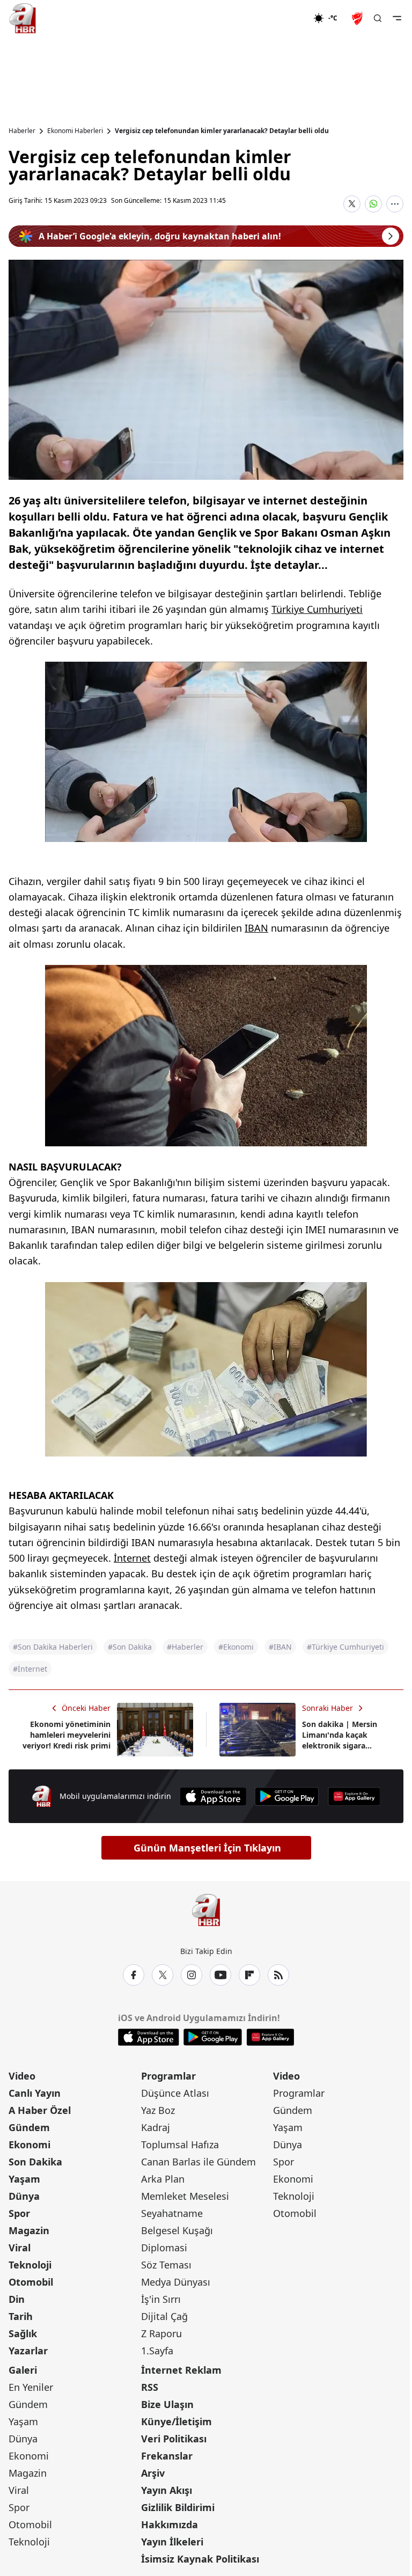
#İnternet (30, 1669)
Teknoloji (30, 2265)
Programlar (168, 2076)
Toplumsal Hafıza (180, 2145)
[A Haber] (23, 18)
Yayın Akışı (167, 2490)
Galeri (23, 2370)
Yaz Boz (158, 2110)
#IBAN (280, 1647)
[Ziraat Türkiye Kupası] (358, 18)
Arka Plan (163, 2179)
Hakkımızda (170, 2524)
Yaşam (24, 2179)
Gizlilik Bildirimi (178, 2507)
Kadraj (156, 2127)
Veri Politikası (174, 2439)
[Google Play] (287, 1796)
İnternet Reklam (181, 2370)
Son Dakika (35, 2162)
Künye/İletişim (176, 2421)
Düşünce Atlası (175, 2093)
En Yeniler (31, 2387)
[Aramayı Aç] (378, 18)
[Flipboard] (249, 1975)
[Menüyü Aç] (397, 18)
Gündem (29, 2127)
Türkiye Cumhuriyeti (317, 609)
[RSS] (278, 1975)
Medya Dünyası (176, 2282)
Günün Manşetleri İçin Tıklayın (207, 1848)
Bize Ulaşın (167, 2404)
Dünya (24, 2196)
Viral (20, 2248)
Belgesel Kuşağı (177, 2230)
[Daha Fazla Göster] (395, 204)
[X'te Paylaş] (352, 204)
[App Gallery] (354, 1796)
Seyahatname (172, 2213)
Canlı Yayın (35, 2093)
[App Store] (213, 1796)
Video (22, 2076)
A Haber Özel (40, 2110)
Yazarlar (28, 2351)
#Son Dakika (130, 1647)
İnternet (132, 1558)
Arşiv (153, 2473)
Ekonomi (30, 2145)
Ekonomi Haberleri (75, 131)
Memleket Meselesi (185, 2196)
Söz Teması (166, 2265)
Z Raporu (161, 2333)
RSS (150, 2387)
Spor (19, 2213)
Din (17, 2299)
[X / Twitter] (163, 1975)
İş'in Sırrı (161, 2299)
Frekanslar (167, 2456)
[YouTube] (220, 1975)
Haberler (22, 131)
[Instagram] (192, 1975)
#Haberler (185, 1647)
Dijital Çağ (164, 2316)
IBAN (256, 928)
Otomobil (31, 2282)
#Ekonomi (236, 1647)
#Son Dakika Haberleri (53, 1647)
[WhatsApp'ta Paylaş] (373, 204)
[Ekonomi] (279, 18)
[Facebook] (134, 1975)
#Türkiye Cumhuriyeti (345, 1647)
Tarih (21, 2316)
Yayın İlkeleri (172, 2542)
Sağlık (23, 2333)
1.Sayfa (157, 2351)
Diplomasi (164, 2248)
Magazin (29, 2230)
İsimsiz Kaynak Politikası (200, 2559)
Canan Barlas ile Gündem (198, 2162)
